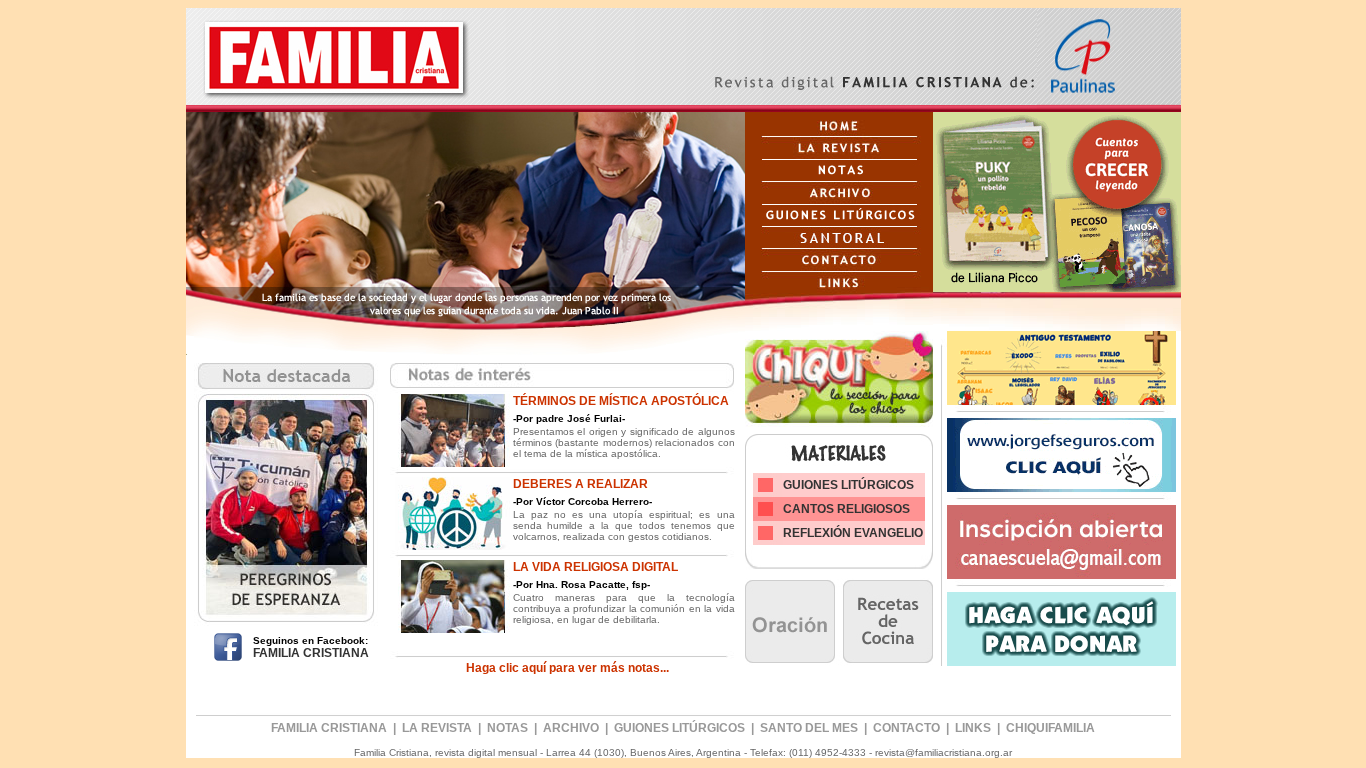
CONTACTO (906, 728)
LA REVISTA (437, 728)
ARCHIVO (571, 728)
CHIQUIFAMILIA (1050, 728)
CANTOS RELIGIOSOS (846, 509)
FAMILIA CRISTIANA (311, 653)
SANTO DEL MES (810, 728)
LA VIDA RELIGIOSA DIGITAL (595, 567)
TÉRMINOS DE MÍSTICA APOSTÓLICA (621, 401)
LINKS (973, 728)
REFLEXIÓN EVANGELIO (853, 533)
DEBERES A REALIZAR (580, 484)
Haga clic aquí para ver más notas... (567, 668)
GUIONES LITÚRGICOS (848, 485)
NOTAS (507, 728)
